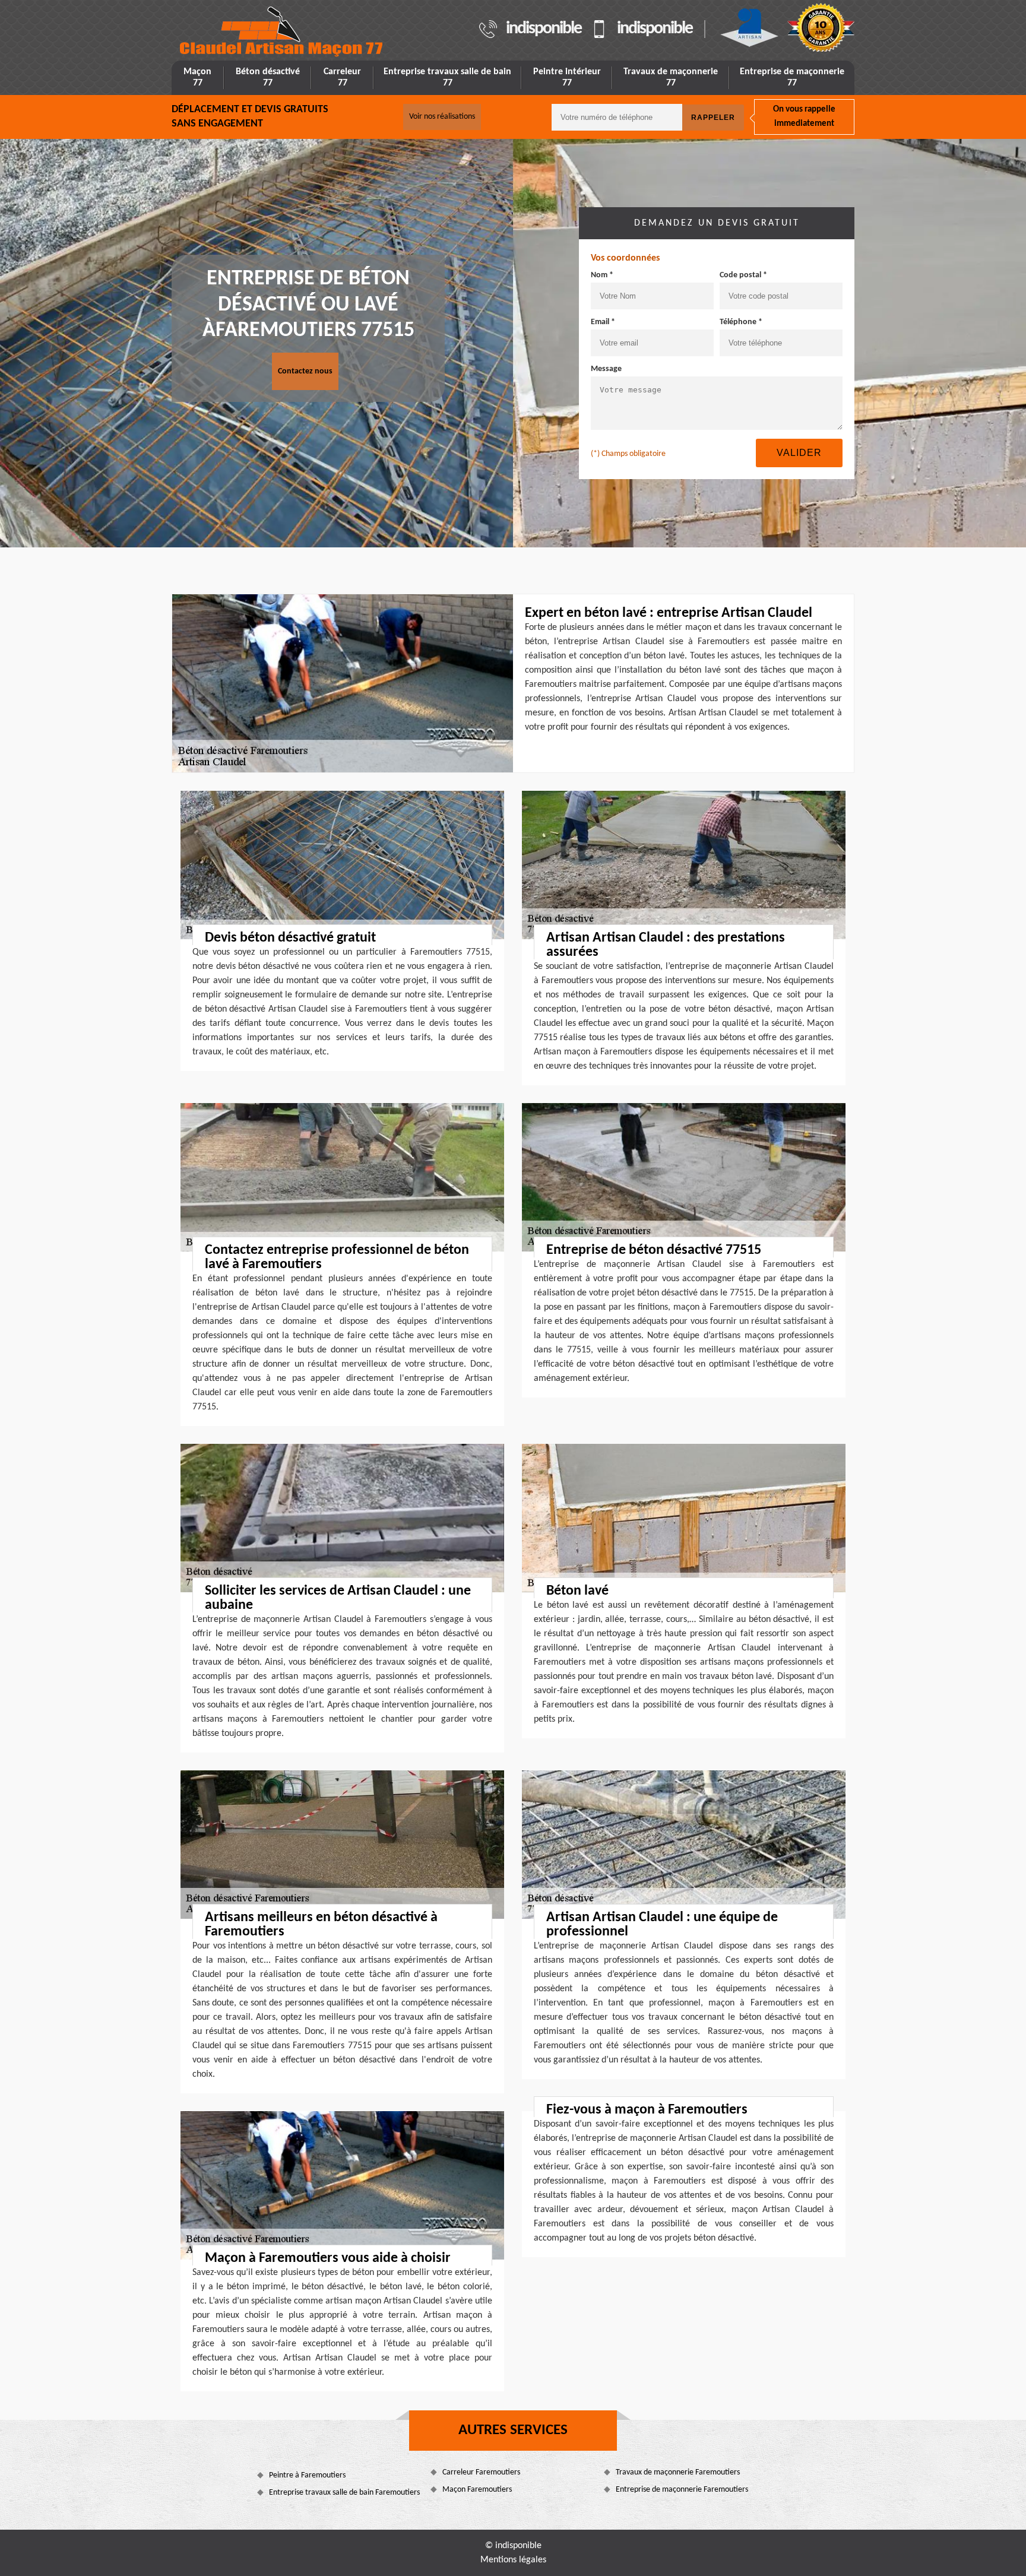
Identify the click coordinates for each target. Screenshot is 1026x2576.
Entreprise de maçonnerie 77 (792, 77)
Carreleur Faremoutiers (481, 2472)
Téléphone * (741, 322)
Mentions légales (513, 2560)
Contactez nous (305, 371)
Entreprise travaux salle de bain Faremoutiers (344, 2493)
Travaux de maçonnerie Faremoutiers (678, 2472)
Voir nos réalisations (442, 117)
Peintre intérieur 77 (567, 77)
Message (606, 369)
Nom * (602, 275)
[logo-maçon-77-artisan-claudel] (282, 32)
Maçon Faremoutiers (477, 2490)
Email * (603, 322)
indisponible (544, 29)
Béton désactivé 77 (268, 77)
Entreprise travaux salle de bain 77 (447, 77)
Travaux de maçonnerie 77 (671, 77)
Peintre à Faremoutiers (307, 2475)
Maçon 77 (197, 77)
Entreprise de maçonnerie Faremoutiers (682, 2490)
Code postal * (743, 275)
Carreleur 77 (342, 77)
